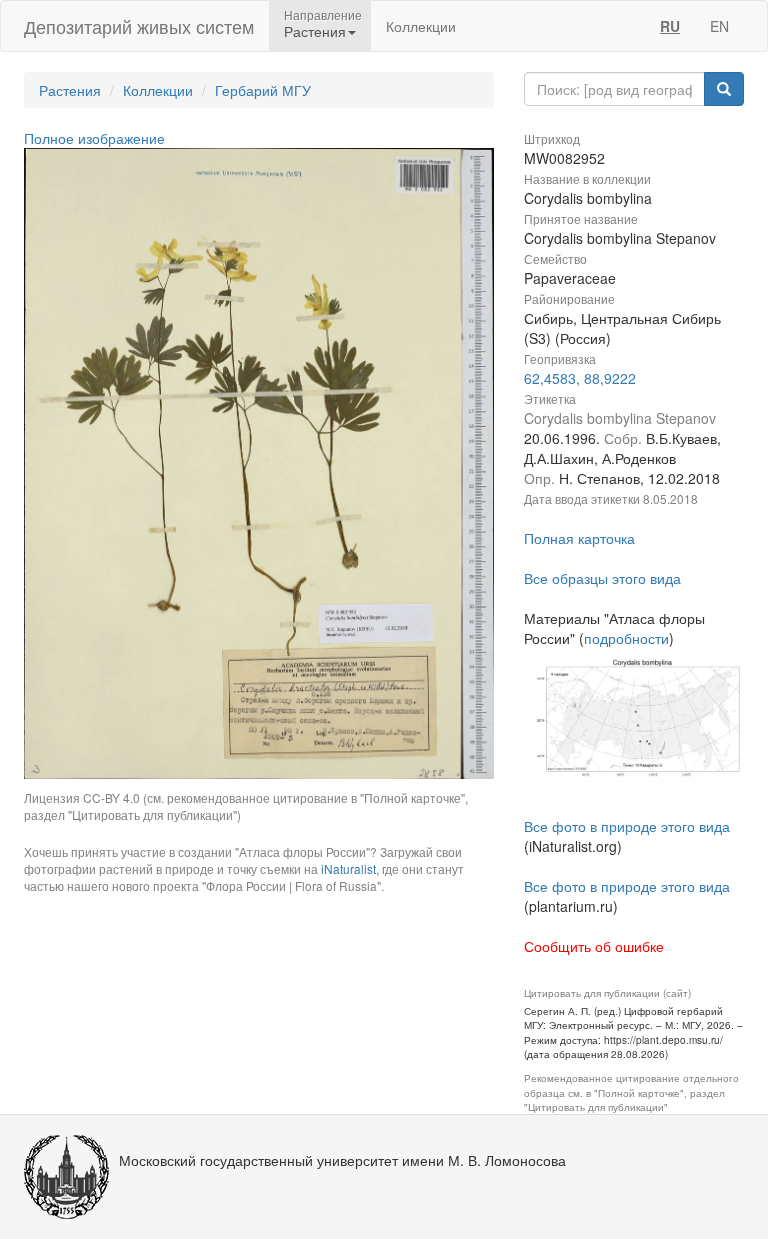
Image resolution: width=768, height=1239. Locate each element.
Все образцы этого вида (602, 578)
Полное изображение (94, 138)
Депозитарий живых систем (139, 26)
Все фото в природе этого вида (627, 826)
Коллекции (421, 26)
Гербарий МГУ (263, 90)
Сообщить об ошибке (594, 946)
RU (670, 26)
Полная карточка (579, 538)
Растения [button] (315, 31)
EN (719, 26)
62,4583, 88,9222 (580, 378)
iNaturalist (348, 868)
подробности (626, 638)
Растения (70, 90)
